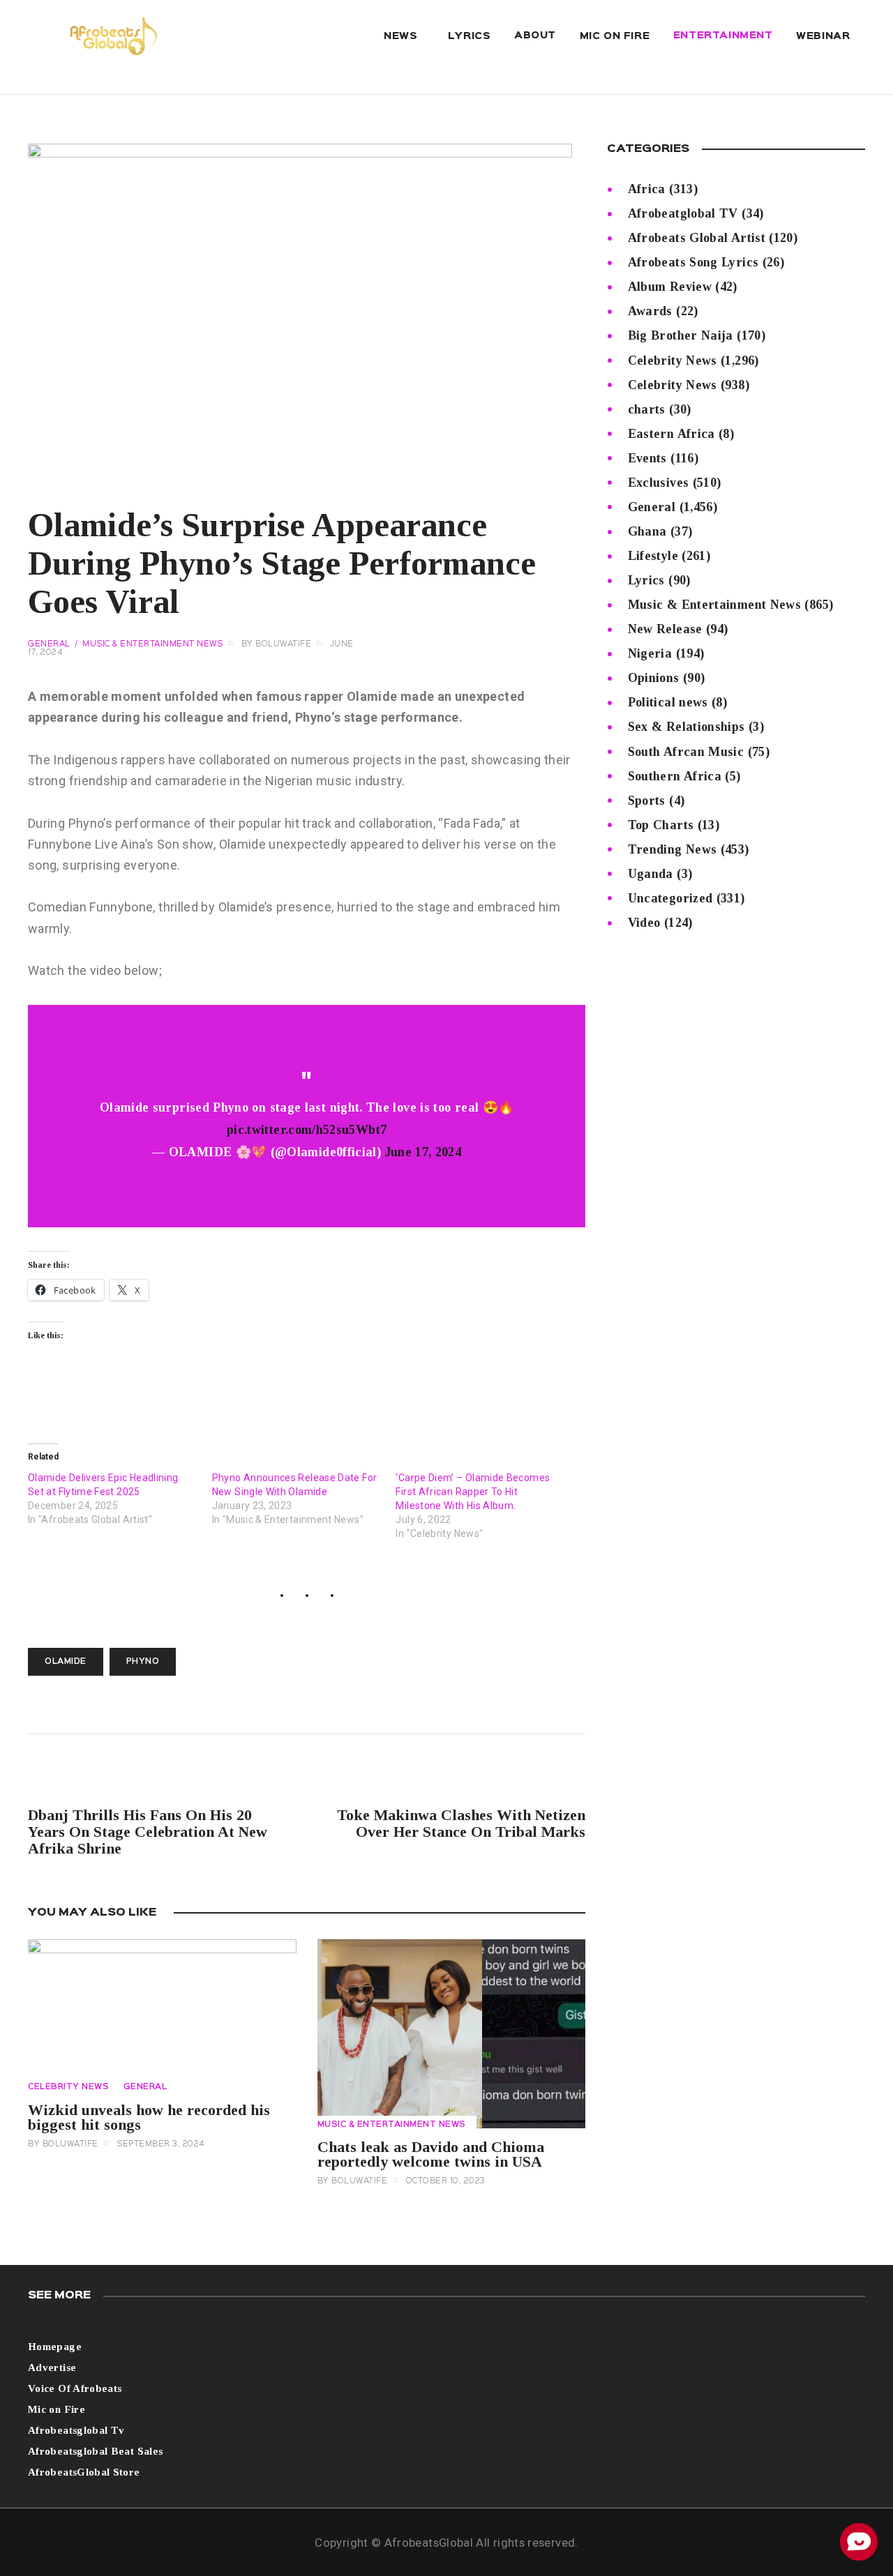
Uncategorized (670, 898)
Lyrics (646, 580)
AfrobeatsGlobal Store (84, 2472)
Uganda (651, 874)
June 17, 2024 (423, 1152)
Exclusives (659, 483)
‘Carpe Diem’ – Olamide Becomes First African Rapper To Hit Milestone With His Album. (473, 1492)
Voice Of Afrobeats (75, 2388)
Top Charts (661, 825)
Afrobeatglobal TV (683, 213)
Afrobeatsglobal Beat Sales (95, 2451)
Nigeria (650, 653)
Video (644, 923)
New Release (665, 629)
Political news (668, 702)
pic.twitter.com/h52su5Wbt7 (307, 1130)
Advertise (52, 2367)
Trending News (673, 849)
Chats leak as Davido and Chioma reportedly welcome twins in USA (431, 2154)
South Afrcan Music (686, 752)
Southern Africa (675, 776)
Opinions (654, 678)
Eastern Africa (671, 434)
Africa (647, 189)
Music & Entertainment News (152, 644)
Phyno (143, 1662)
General (49, 644)
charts (647, 409)
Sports (647, 801)
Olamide (66, 1662)
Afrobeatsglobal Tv (76, 2430)
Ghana (647, 531)
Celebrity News (68, 2087)
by (277, 644)
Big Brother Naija (681, 335)
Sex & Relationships (686, 727)
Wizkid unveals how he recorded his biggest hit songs (149, 2117)
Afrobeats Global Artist (697, 238)
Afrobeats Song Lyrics (693, 262)
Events (647, 458)
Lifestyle (653, 556)
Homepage (55, 2347)
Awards (650, 311)
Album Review (670, 287)
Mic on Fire (57, 2409)
